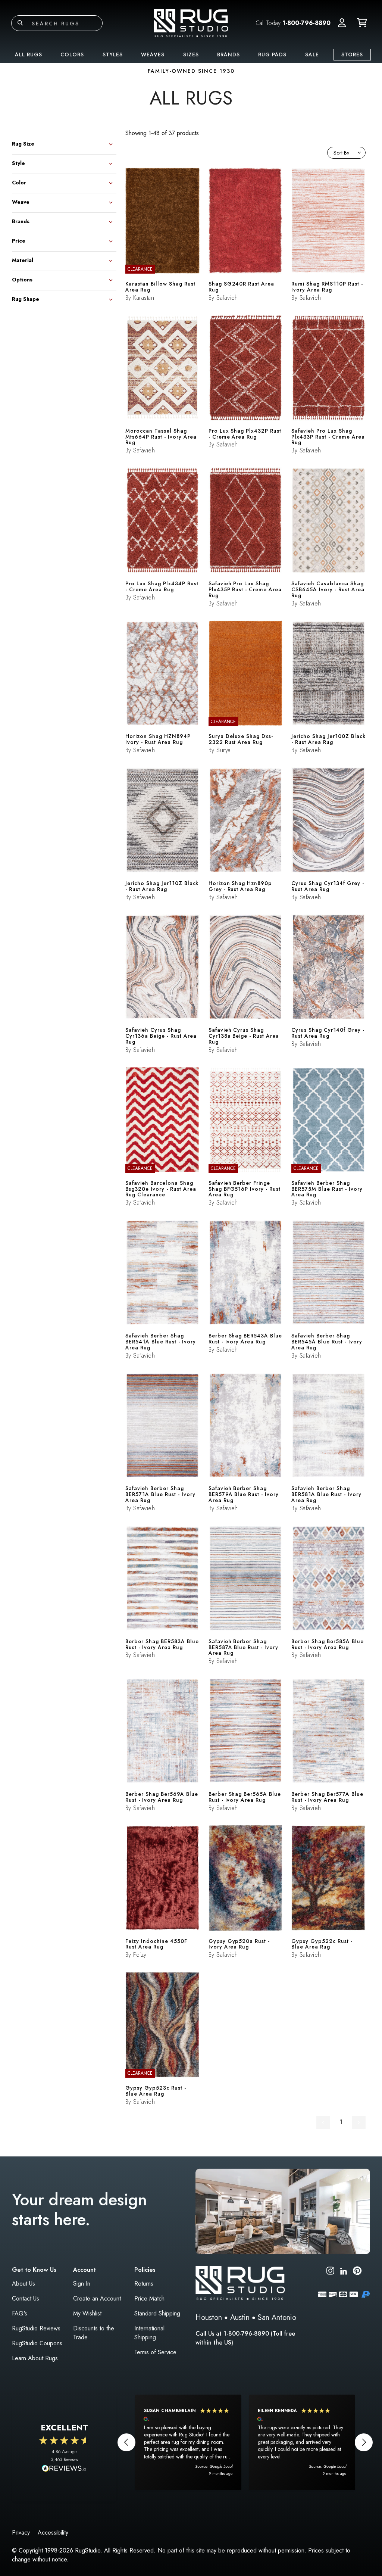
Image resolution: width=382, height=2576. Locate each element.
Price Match (149, 2298)
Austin (240, 2318)
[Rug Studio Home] (191, 23)
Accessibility (53, 2533)
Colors (72, 54)
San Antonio (277, 2318)
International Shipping (149, 2333)
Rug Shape (26, 298)
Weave (21, 201)
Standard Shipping (157, 2313)
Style (18, 163)
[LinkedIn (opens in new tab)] (344, 2270)
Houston (209, 2318)
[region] (245, 2442)
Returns (144, 2284)
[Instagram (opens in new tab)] (330, 2272)
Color (19, 182)
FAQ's (20, 2313)
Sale (312, 54)
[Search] (20, 23)
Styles (113, 54)
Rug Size (23, 143)
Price (19, 240)
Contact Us (26, 2298)
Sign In (82, 2284)
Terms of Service (155, 2352)
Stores (352, 54)
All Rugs (29, 54)
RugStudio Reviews (36, 2328)
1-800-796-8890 (306, 23)
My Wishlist (87, 2313)
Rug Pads (272, 54)
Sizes (191, 54)
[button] (342, 23)
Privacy (21, 2533)
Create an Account (97, 2298)
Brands (228, 54)
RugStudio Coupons (37, 2343)
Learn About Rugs (35, 2358)
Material (23, 260)
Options (22, 279)
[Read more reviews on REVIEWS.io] (64, 2469)
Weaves (153, 54)
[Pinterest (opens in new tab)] (357, 2272)
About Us (24, 2284)
